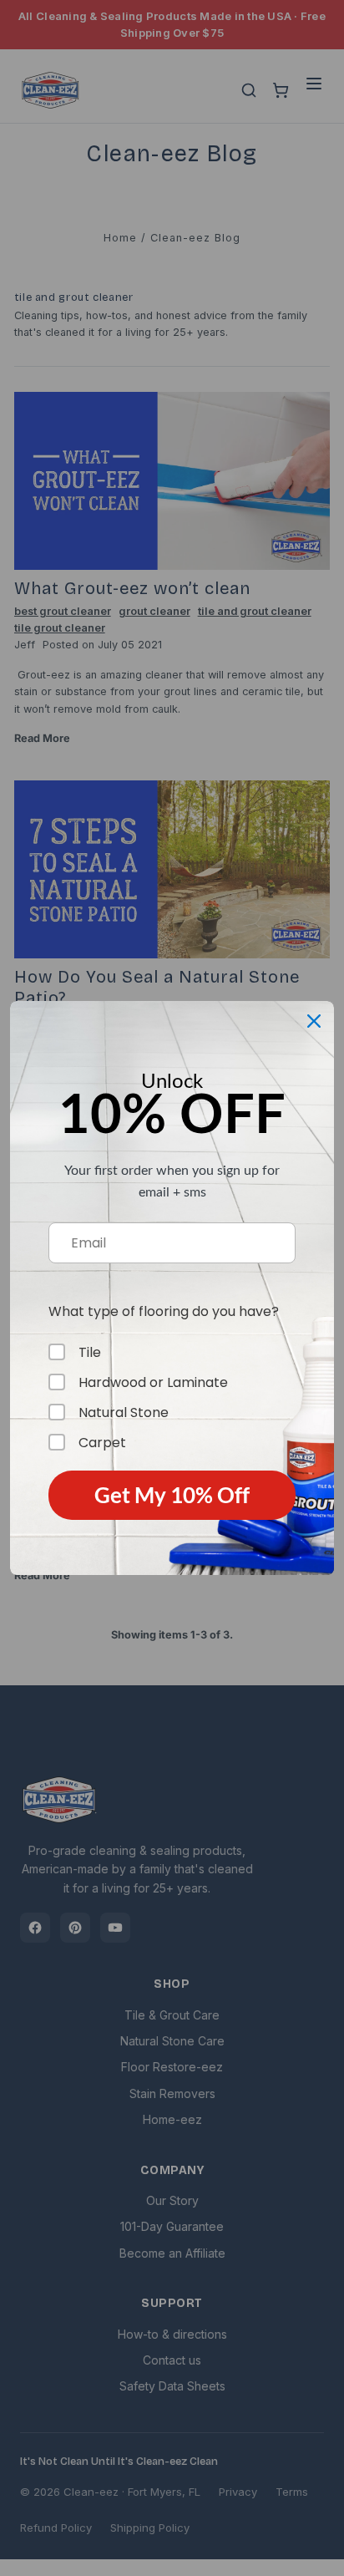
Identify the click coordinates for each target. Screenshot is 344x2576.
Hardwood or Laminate (153, 1382)
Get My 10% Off (172, 1495)
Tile (90, 1352)
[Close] (314, 1021)
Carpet (102, 1442)
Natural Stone (124, 1412)
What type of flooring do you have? (164, 1311)
